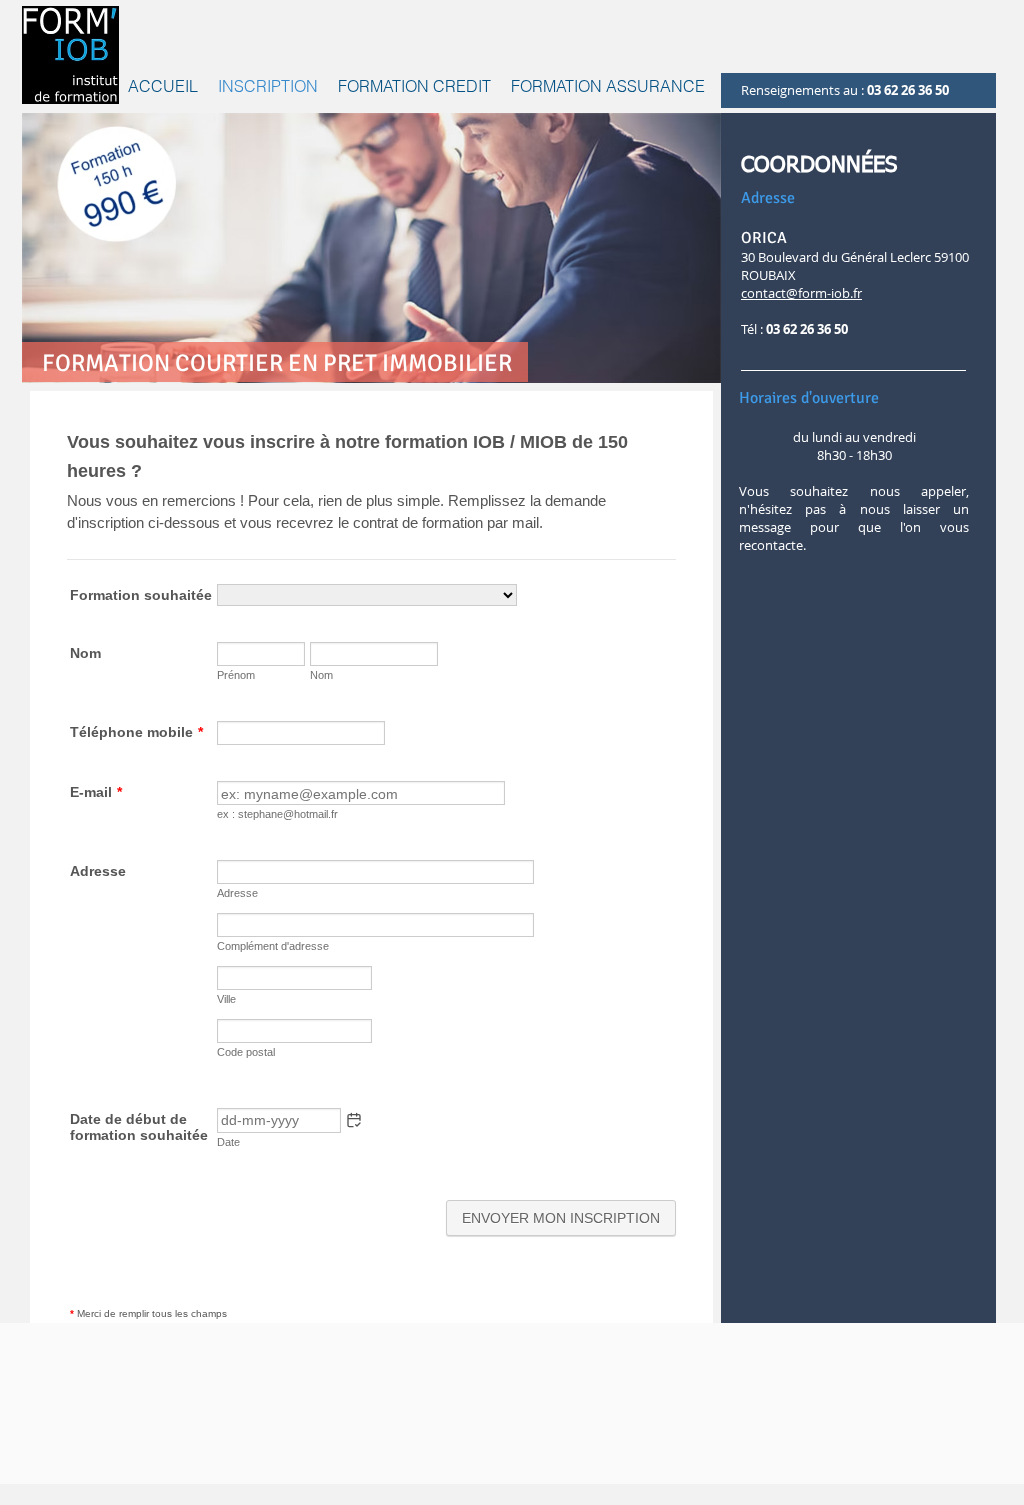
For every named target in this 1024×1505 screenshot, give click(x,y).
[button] (414, 86)
